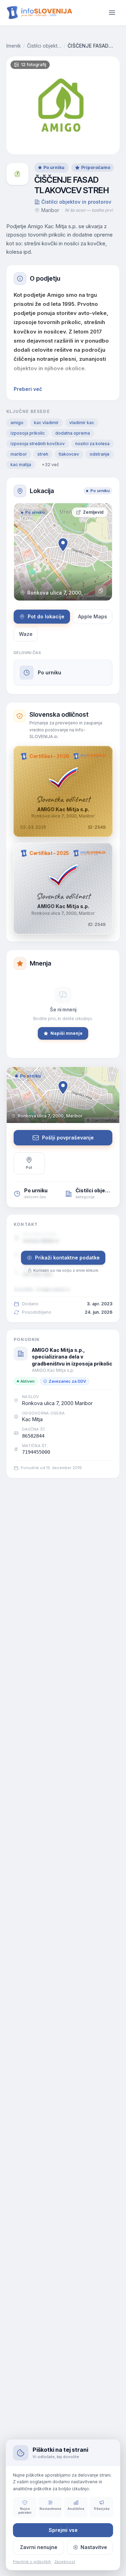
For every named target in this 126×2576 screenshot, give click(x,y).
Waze (26, 634)
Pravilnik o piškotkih (32, 2562)
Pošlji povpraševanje (68, 1138)
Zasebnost (65, 2562)
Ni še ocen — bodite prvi (89, 210)
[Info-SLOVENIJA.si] (40, 13)
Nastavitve (94, 2547)
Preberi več (28, 389)
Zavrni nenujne (39, 2547)
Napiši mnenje (66, 1033)
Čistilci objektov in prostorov (44, 46)
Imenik (14, 46)
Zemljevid (93, 512)
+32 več (50, 465)
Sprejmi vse (63, 2530)
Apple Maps (93, 616)
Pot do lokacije (46, 616)
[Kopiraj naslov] (101, 591)
